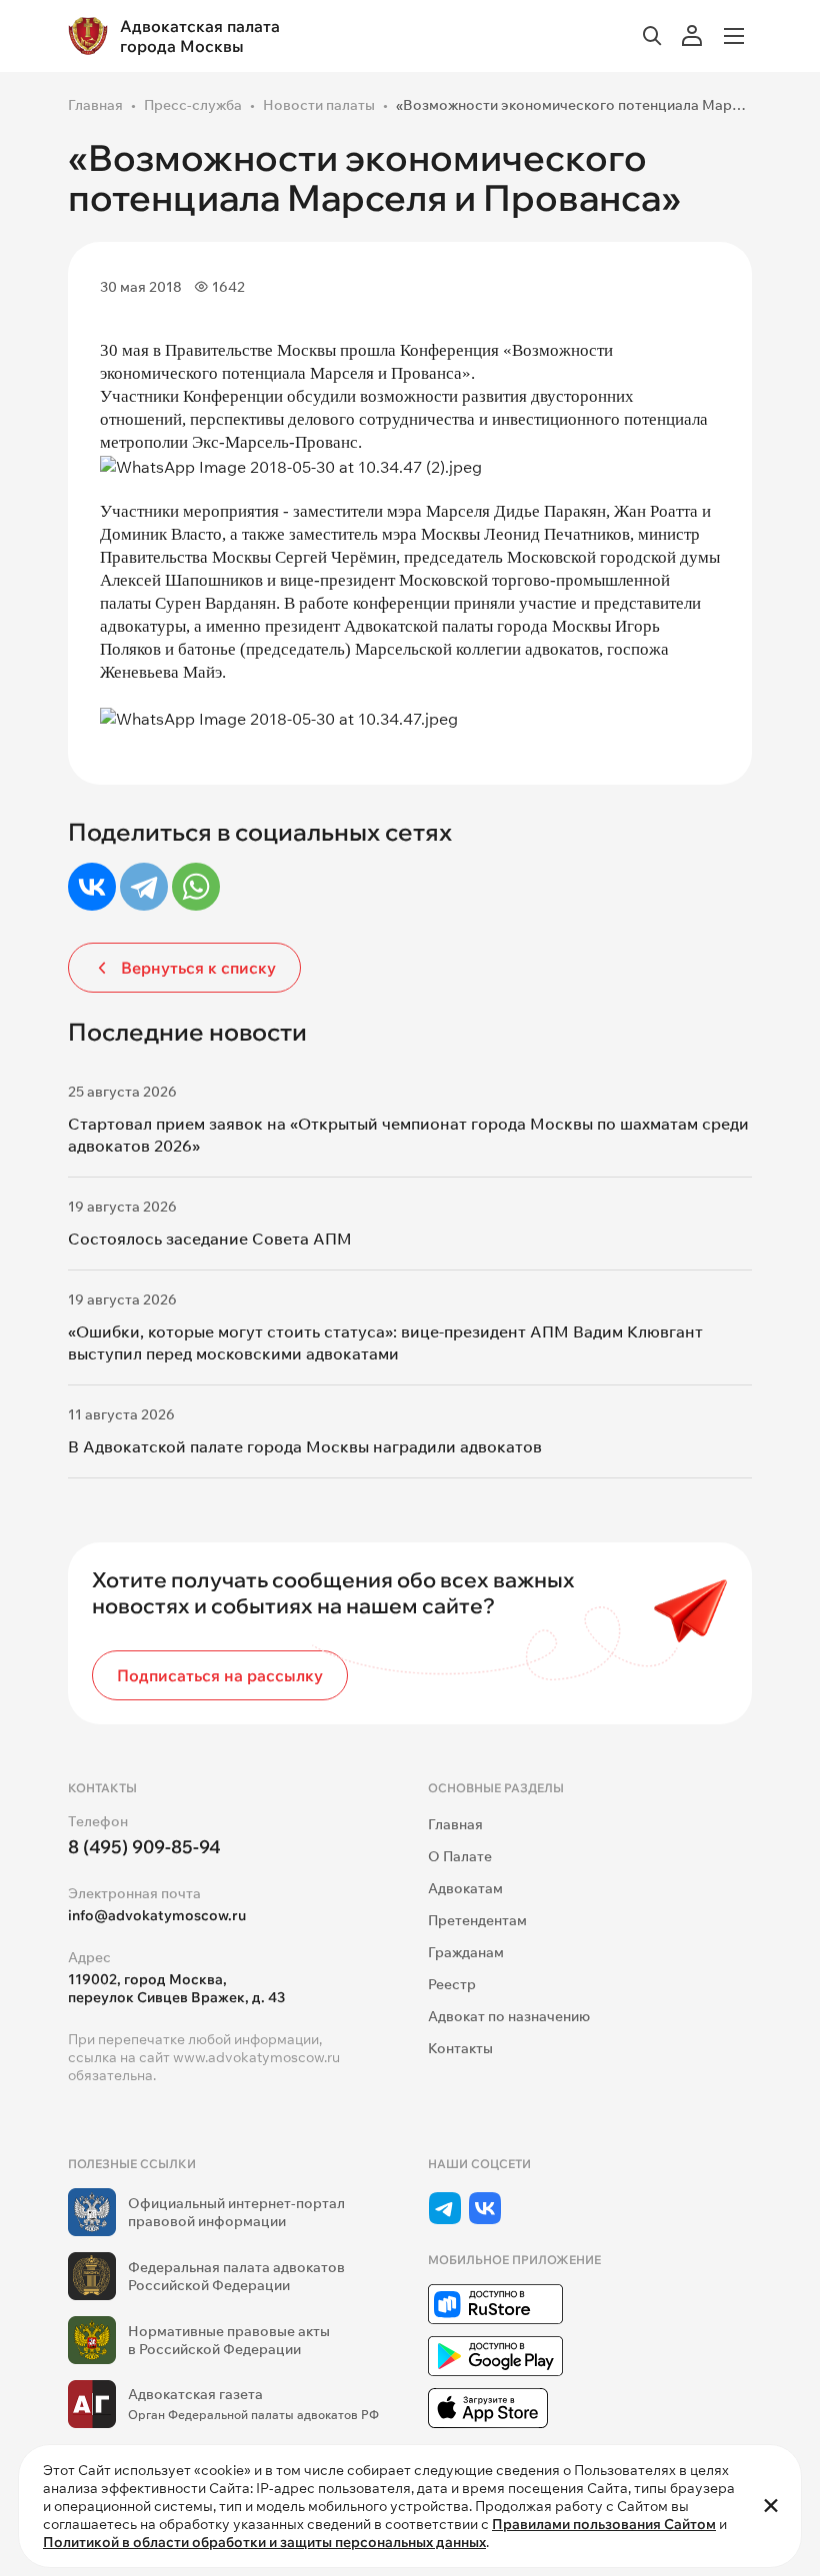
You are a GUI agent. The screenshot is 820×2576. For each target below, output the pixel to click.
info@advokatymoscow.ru (157, 1915)
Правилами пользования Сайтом (604, 2524)
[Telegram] (144, 887)
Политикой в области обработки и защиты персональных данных (264, 2542)
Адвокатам (465, 1888)
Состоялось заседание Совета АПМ (210, 1239)
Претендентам (477, 1920)
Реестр (452, 1984)
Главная (95, 105)
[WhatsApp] (196, 887)
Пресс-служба (193, 105)
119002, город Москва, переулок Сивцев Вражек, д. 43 (176, 1988)
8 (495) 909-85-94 (144, 1847)
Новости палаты (319, 105)
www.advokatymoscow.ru (256, 2057)
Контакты (460, 2048)
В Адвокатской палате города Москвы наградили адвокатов (305, 1446)
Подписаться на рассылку (220, 1675)
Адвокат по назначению (509, 2016)
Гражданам (466, 1952)
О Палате (460, 1856)
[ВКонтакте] (92, 887)
